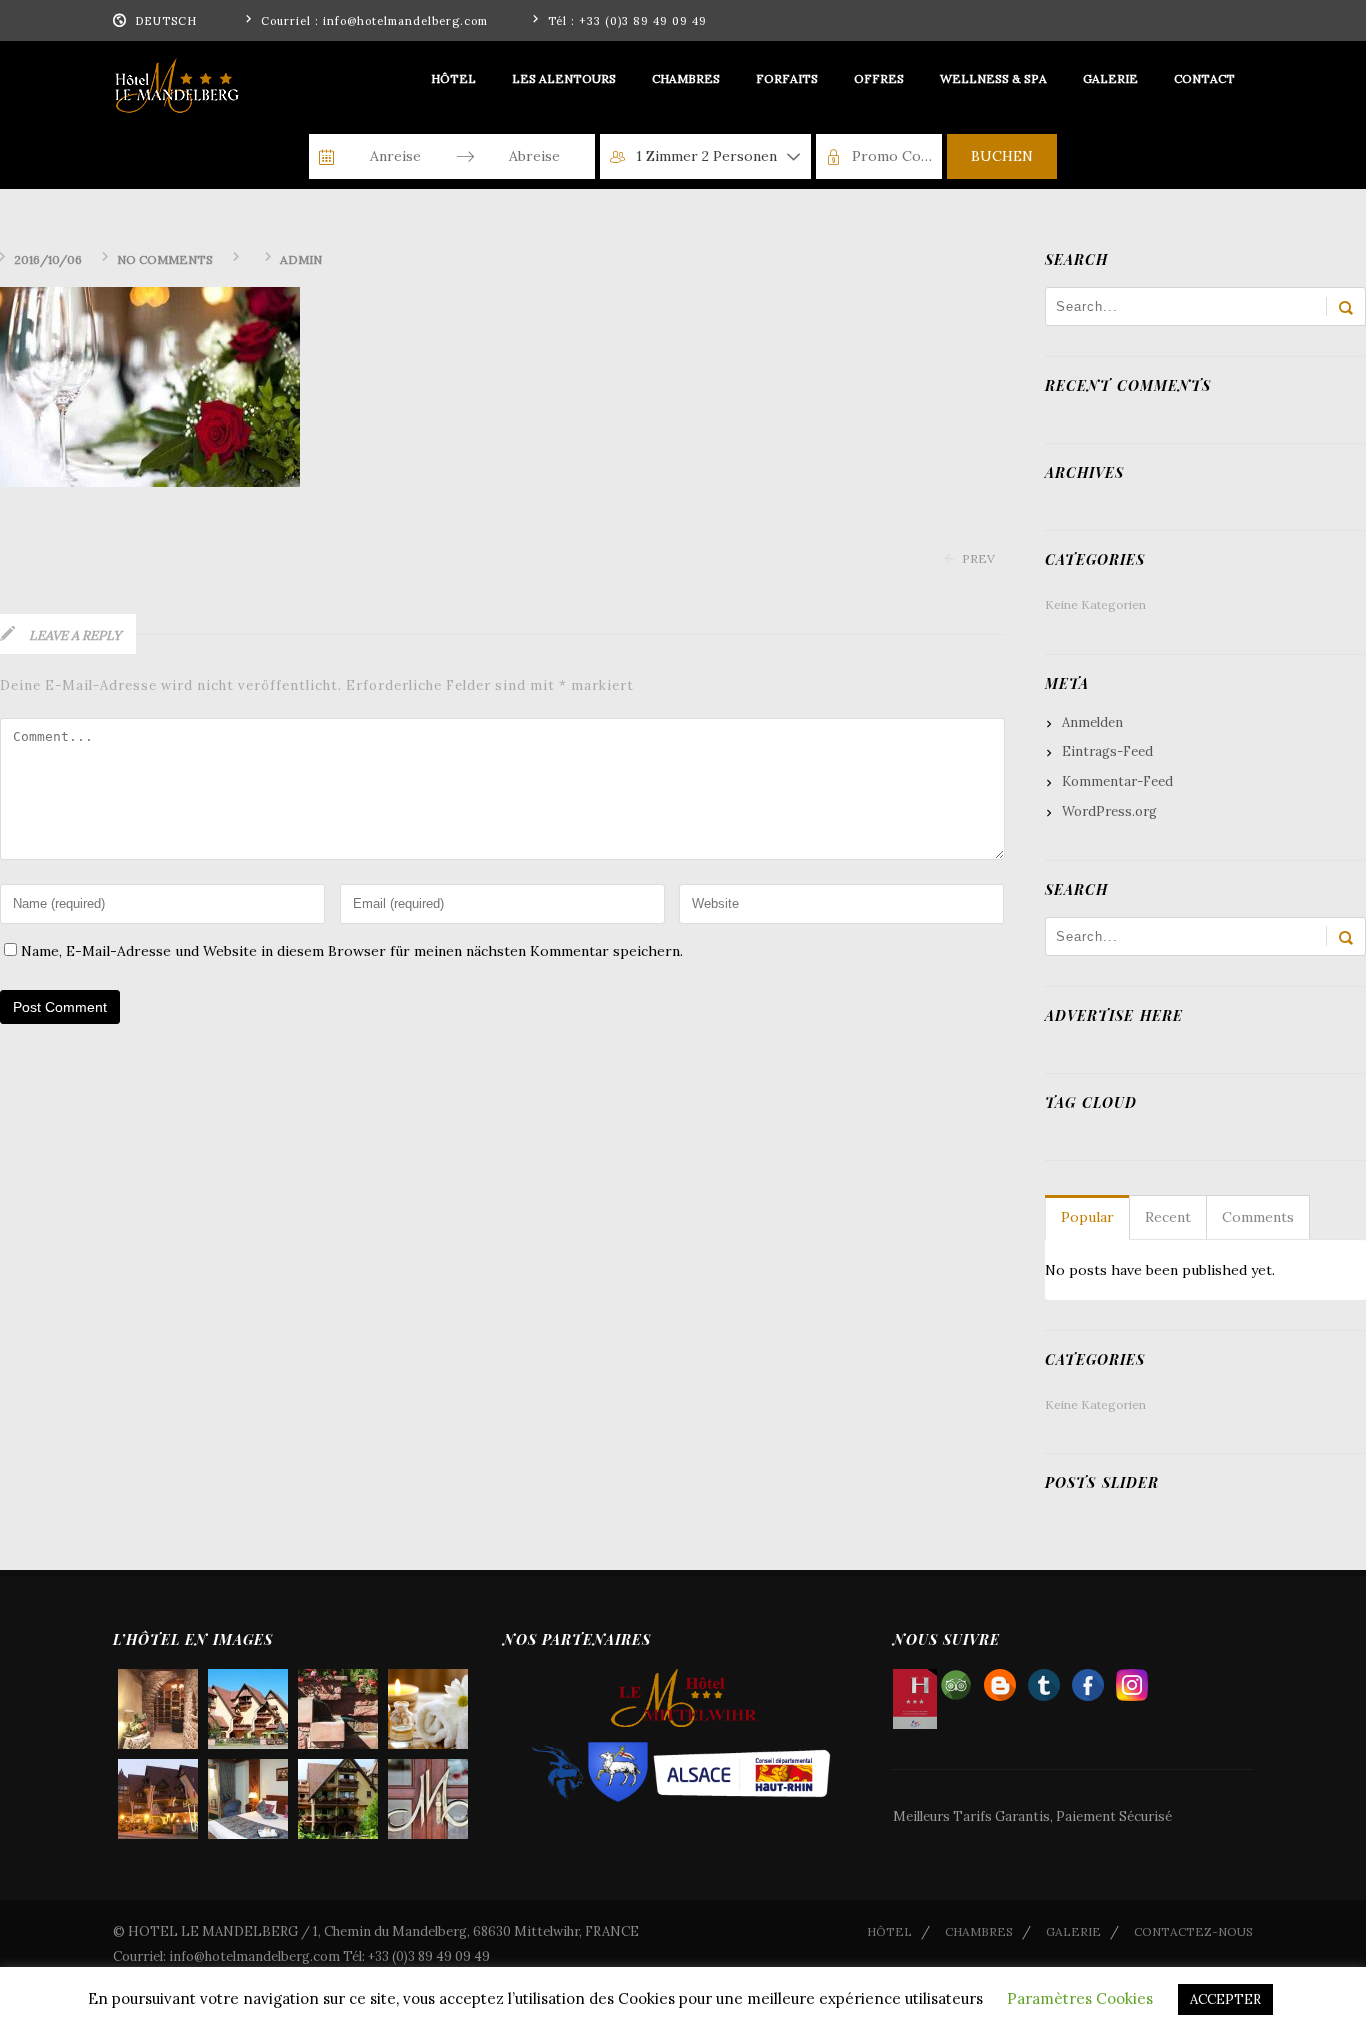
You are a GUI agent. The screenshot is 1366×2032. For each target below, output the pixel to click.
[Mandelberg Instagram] (1132, 1680)
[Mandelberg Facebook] (1088, 1680)
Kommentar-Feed (1117, 781)
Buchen (1002, 156)
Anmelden (1092, 722)
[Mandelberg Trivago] (1044, 1680)
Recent (1168, 1217)
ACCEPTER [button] (1225, 1999)
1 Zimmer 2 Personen (706, 156)
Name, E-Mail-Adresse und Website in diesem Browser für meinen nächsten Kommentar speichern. (352, 951)
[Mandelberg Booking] (1000, 1680)
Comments (1258, 1217)
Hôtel (889, 1931)
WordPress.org (1109, 811)
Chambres (979, 1931)
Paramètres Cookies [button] (1080, 1998)
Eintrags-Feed (1107, 751)
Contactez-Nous (1193, 1931)
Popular (1087, 1217)
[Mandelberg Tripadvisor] (956, 1680)
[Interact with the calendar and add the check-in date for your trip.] (327, 157)
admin (301, 259)
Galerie (1073, 1931)
